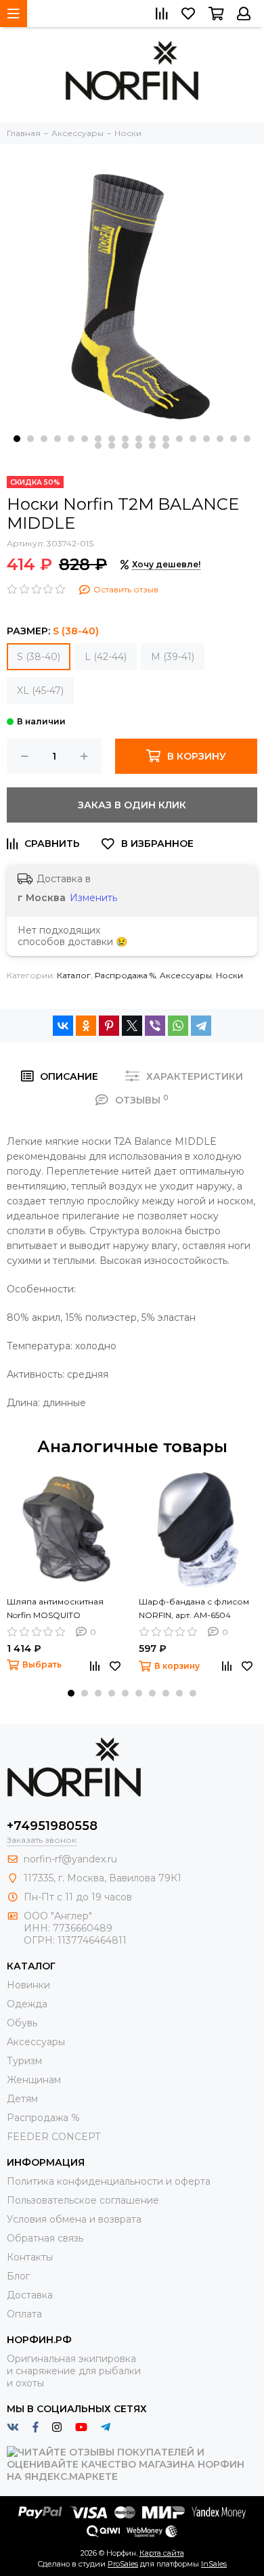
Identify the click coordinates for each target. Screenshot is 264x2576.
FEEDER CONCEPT (53, 2137)
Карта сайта (162, 2553)
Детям (22, 2099)
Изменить (93, 898)
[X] (132, 1026)
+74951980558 (52, 1826)
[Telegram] (201, 1026)
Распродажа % (125, 975)
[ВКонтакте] (63, 1026)
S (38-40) (39, 657)
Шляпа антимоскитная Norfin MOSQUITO (55, 1608)
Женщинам (34, 2080)
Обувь (22, 2023)
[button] (17, 439)
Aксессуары (186, 975)
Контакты (30, 2257)
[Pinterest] (109, 1026)
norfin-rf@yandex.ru (70, 1859)
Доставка (30, 2295)
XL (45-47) (40, 691)
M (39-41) (173, 657)
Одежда (27, 2004)
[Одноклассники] (86, 1026)
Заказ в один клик (132, 805)
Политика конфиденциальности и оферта (109, 2181)
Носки (229, 975)
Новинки (28, 1985)
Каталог (74, 975)
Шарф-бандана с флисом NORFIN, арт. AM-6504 (194, 1608)
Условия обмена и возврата (74, 2219)
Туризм (24, 2061)
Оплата (24, 2314)
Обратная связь (45, 2238)
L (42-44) (106, 657)
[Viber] (155, 1026)
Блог (18, 2276)
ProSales (123, 2564)
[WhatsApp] (178, 1026)
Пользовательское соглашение (83, 2200)
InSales (214, 2564)
